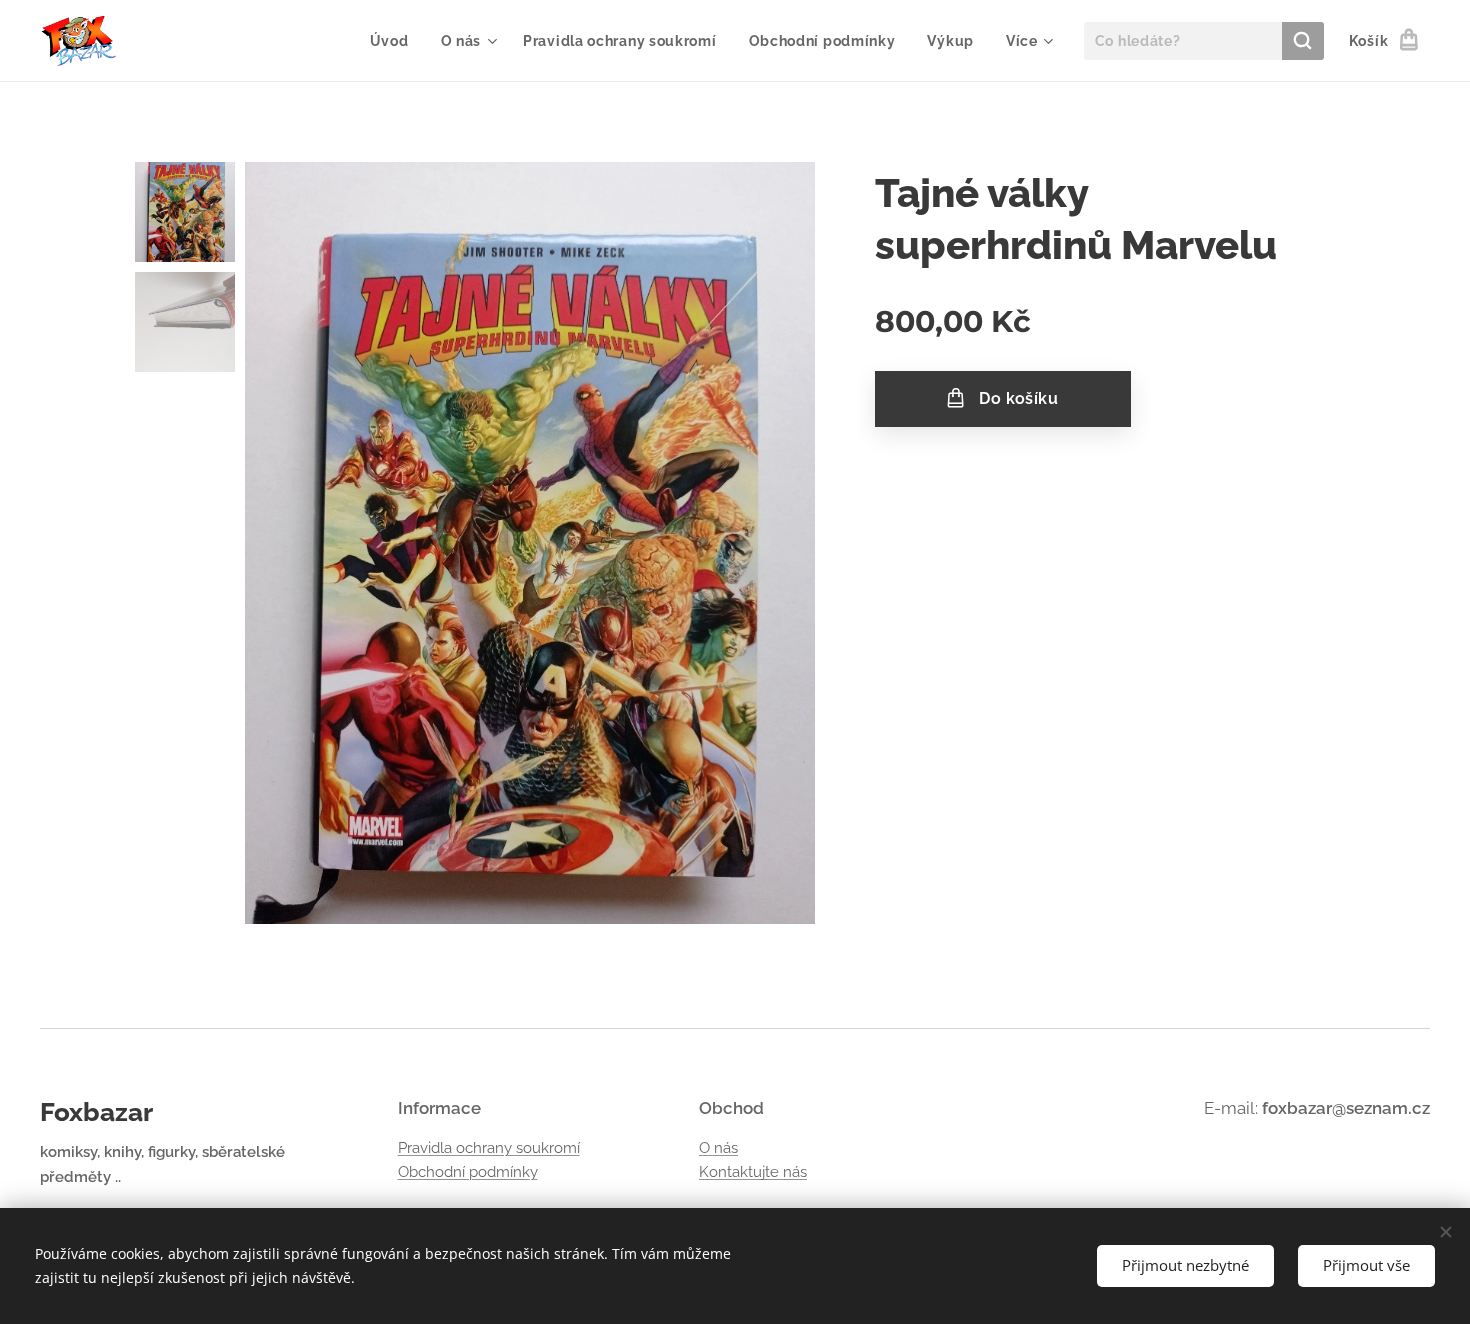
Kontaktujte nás (753, 1172)
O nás (718, 1148)
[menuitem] (395, 41)
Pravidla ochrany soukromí (489, 1148)
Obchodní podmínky (468, 1172)
